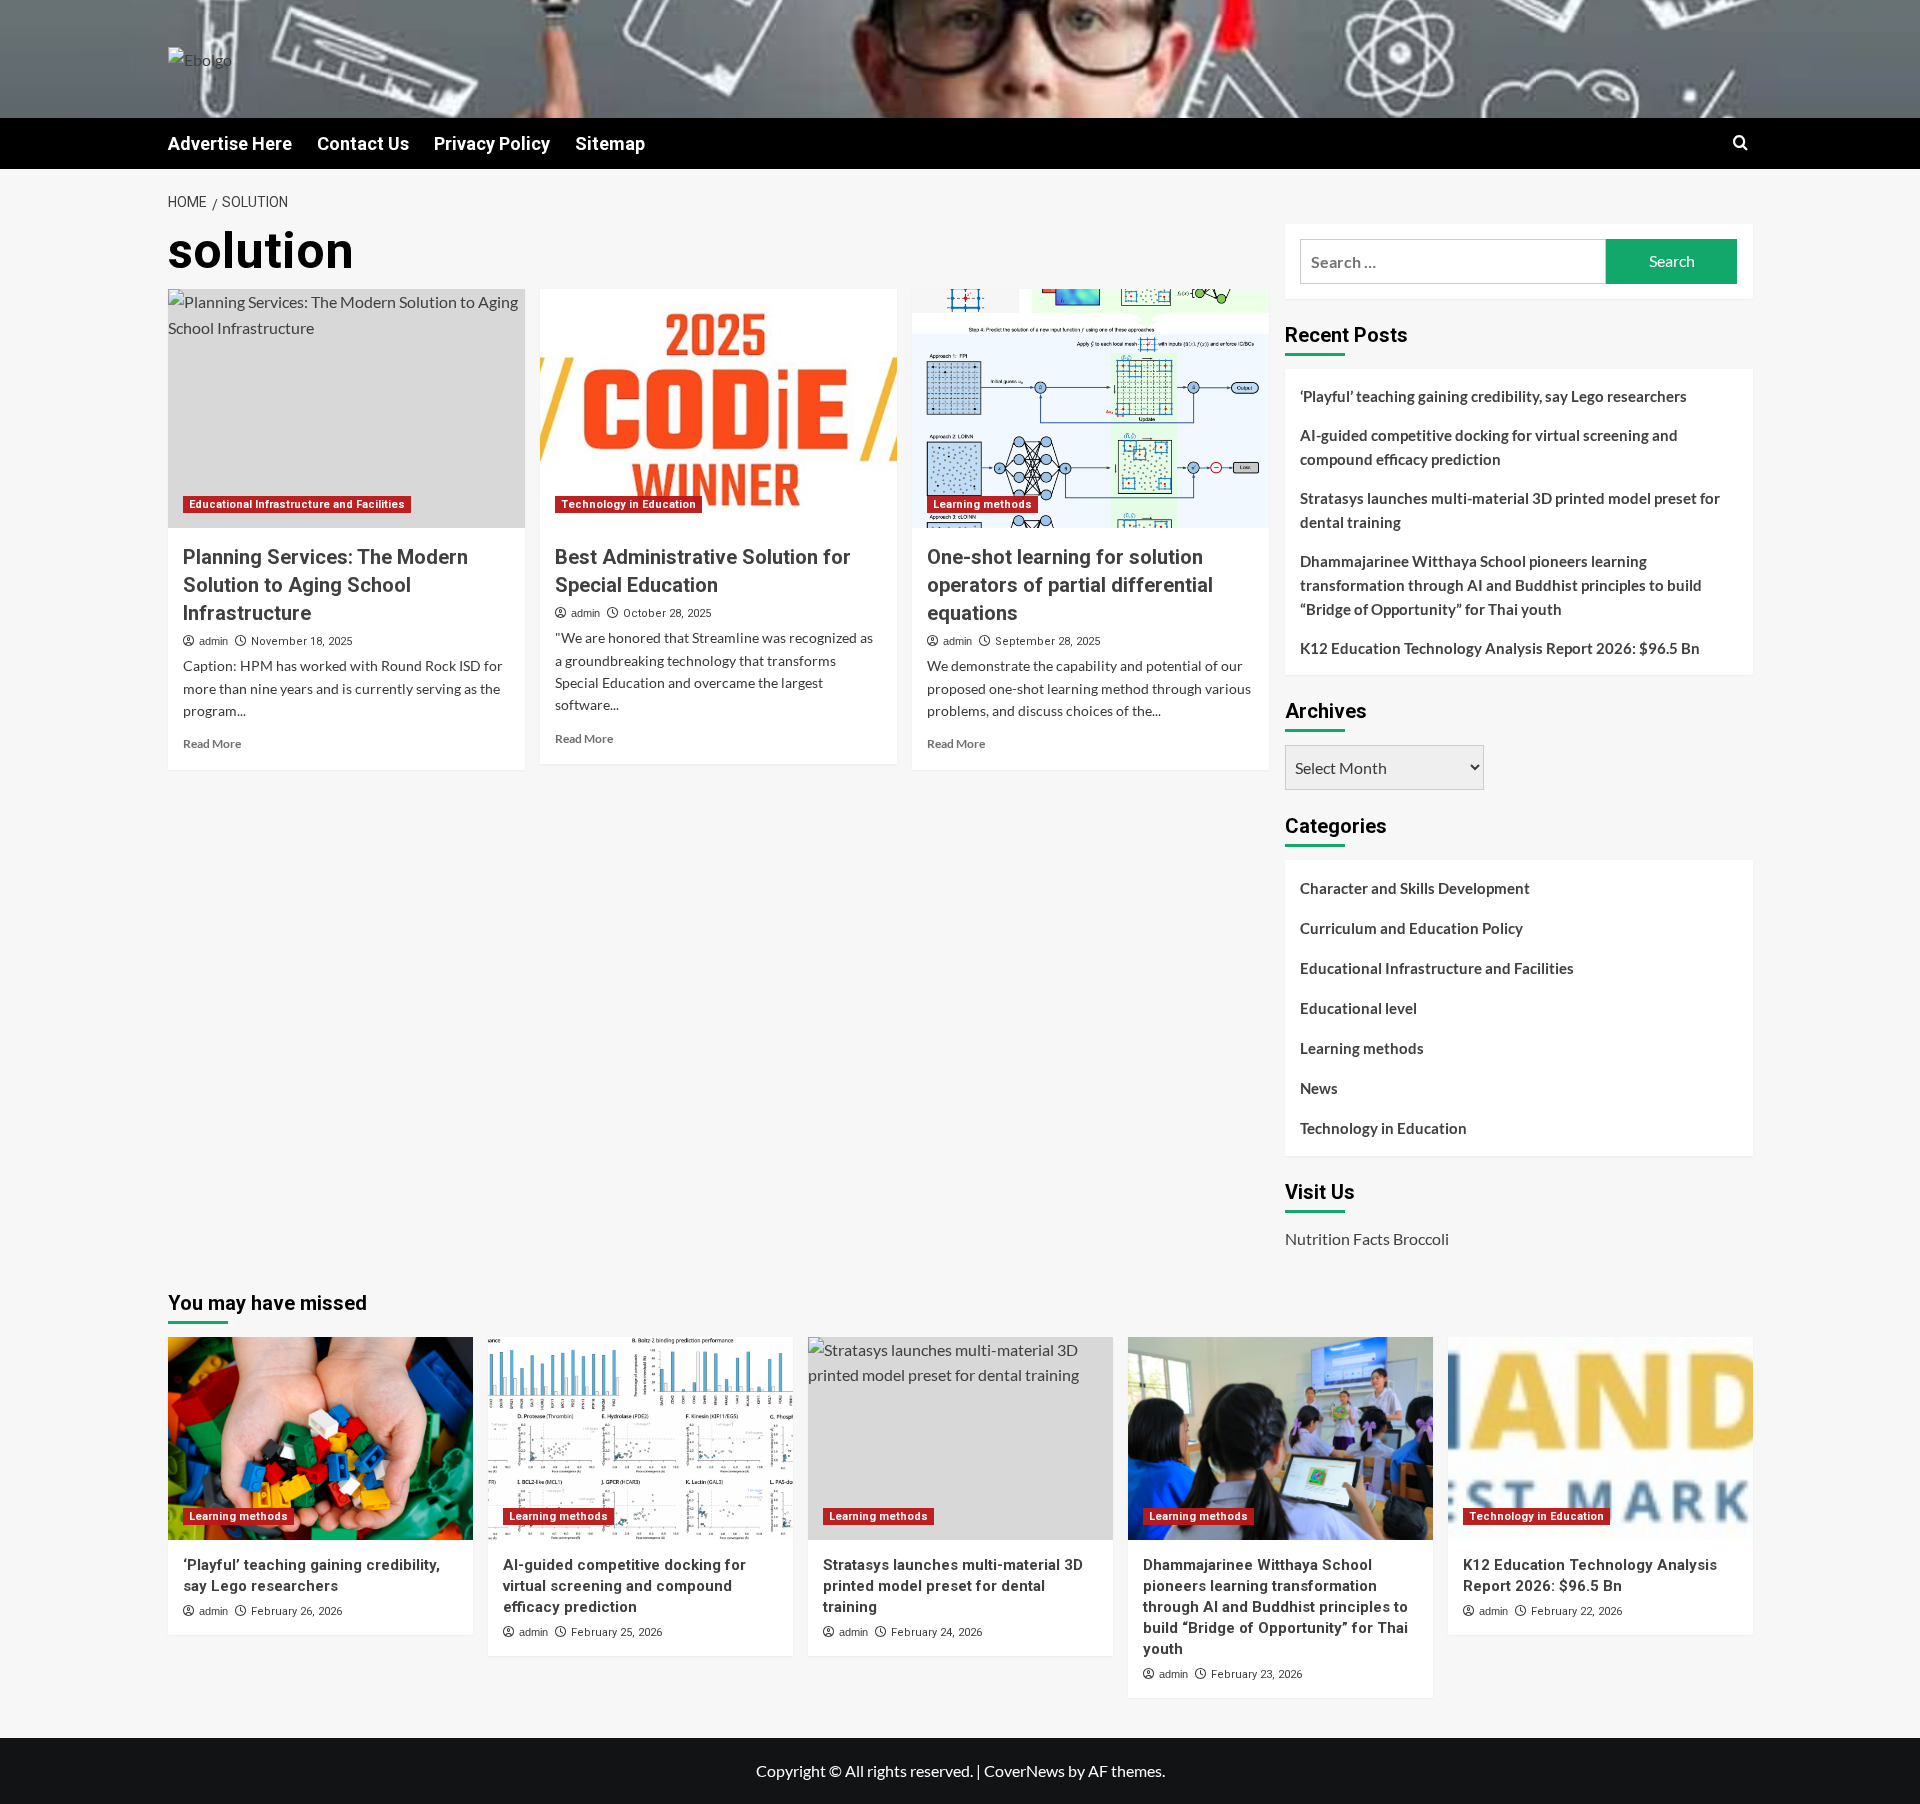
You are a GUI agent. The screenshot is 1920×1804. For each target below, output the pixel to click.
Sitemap (610, 143)
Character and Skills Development (1415, 888)
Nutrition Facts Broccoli (1367, 1238)
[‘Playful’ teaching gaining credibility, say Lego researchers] (320, 1438)
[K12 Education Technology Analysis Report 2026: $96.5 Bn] (1600, 1438)
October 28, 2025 (667, 613)
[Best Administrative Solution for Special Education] (718, 408)
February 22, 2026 (1576, 1611)
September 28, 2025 (1047, 641)
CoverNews (1024, 1770)
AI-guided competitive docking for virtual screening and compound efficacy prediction (1489, 447)
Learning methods (982, 504)
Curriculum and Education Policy (1411, 928)
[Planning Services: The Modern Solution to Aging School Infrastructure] (346, 408)
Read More (212, 743)
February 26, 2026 (296, 1611)
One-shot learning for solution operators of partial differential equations (1070, 585)
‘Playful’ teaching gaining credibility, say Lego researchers (1493, 396)
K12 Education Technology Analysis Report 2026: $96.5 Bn (1500, 648)
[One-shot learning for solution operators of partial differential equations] (1090, 408)
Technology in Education (628, 504)
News (1319, 1088)
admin (213, 641)
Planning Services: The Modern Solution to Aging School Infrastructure (325, 585)
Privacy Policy (492, 143)
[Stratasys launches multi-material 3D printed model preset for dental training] (960, 1438)
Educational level (1358, 1008)
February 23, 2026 (1256, 1674)
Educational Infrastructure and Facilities (297, 504)
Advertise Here (230, 143)
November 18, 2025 (301, 641)
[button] (1740, 142)
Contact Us (363, 143)
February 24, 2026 (936, 1632)
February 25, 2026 (616, 1632)
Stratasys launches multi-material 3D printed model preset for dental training (1510, 510)
